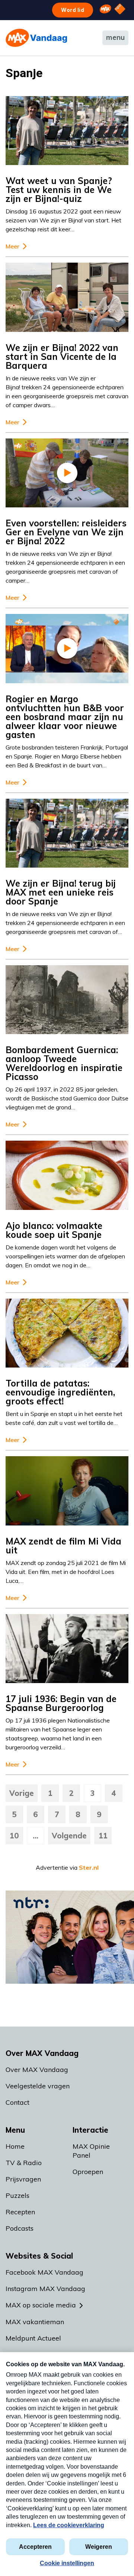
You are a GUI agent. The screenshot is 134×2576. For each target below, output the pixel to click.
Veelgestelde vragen (38, 2086)
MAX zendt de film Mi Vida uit (63, 1546)
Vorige (22, 1793)
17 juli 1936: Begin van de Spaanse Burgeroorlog (61, 1703)
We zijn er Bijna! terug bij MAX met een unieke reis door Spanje (61, 892)
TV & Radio (24, 2163)
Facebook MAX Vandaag (44, 2272)
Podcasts (20, 2228)
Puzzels (17, 2195)
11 (103, 1836)
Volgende (69, 1836)
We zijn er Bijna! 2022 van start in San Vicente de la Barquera (62, 357)
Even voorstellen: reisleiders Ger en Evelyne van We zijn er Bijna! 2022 (66, 532)
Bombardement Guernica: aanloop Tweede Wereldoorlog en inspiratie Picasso (64, 1063)
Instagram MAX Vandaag (45, 2289)
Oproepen (88, 2172)
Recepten (20, 2212)
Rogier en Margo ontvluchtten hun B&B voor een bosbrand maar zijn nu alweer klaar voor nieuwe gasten (65, 717)
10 (14, 1836)
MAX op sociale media (41, 2305)
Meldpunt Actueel (33, 2338)
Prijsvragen (23, 2179)
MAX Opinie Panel (91, 2151)
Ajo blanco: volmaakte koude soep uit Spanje (54, 1230)
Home (15, 2146)
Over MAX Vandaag (37, 2070)
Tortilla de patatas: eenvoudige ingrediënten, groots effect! (60, 1392)
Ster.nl (89, 1867)
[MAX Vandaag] (36, 38)
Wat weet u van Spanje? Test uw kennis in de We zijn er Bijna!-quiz (59, 190)
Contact (17, 2102)
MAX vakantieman (35, 2322)
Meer (12, 246)
